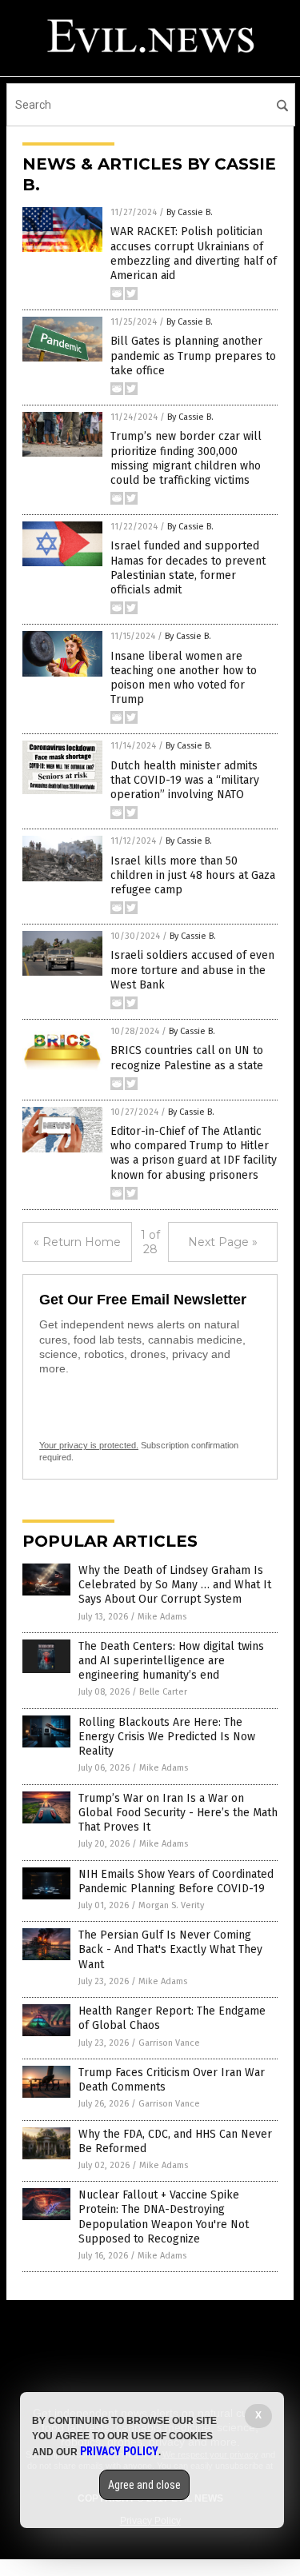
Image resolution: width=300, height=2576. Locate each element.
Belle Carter (163, 1692)
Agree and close (144, 2485)
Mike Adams (162, 1617)
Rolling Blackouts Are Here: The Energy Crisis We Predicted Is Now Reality (167, 1737)
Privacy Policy (119, 2451)
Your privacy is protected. (89, 1445)
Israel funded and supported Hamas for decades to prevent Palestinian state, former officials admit (188, 568)
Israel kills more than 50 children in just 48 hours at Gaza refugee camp (193, 875)
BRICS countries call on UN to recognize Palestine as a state (187, 1058)
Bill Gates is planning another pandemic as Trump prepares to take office (193, 355)
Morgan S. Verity (171, 1905)
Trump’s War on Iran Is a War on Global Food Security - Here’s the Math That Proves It (178, 1813)
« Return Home (77, 1242)
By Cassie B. (190, 212)
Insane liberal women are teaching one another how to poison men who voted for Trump (184, 678)
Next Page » (223, 1242)
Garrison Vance (169, 2043)
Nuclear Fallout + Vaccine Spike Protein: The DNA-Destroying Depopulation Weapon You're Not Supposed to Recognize (164, 2217)
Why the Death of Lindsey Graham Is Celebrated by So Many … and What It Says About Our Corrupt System (175, 1585)
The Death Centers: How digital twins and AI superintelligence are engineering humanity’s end (171, 1661)
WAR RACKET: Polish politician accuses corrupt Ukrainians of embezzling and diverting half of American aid (194, 254)
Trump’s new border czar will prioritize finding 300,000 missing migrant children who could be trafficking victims (186, 458)
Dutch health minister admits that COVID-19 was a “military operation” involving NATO (185, 780)
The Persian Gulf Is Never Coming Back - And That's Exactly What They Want (170, 1949)
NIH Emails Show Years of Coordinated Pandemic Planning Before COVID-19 (176, 1881)
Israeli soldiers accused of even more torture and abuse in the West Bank (192, 970)
